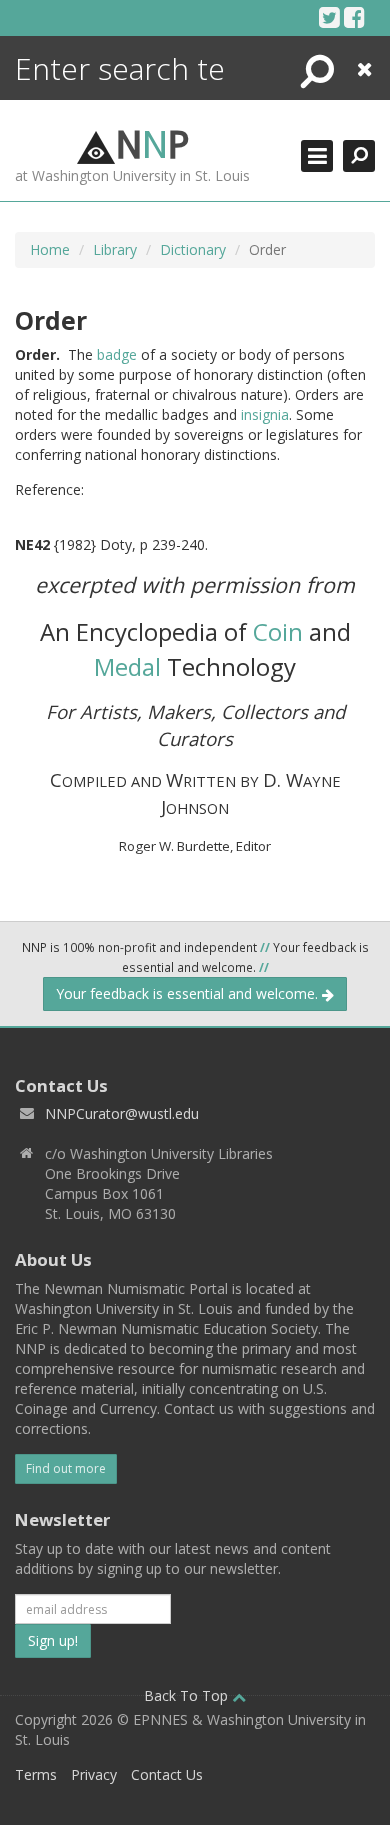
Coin (278, 631)
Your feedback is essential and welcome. (189, 993)
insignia (265, 414)
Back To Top (188, 1695)
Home (50, 249)
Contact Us (167, 1774)
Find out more (66, 1468)
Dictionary (193, 249)
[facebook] (354, 17)
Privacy (94, 1774)
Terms (36, 1774)
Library (115, 249)
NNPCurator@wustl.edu (122, 1113)
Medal (127, 666)
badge (117, 354)
